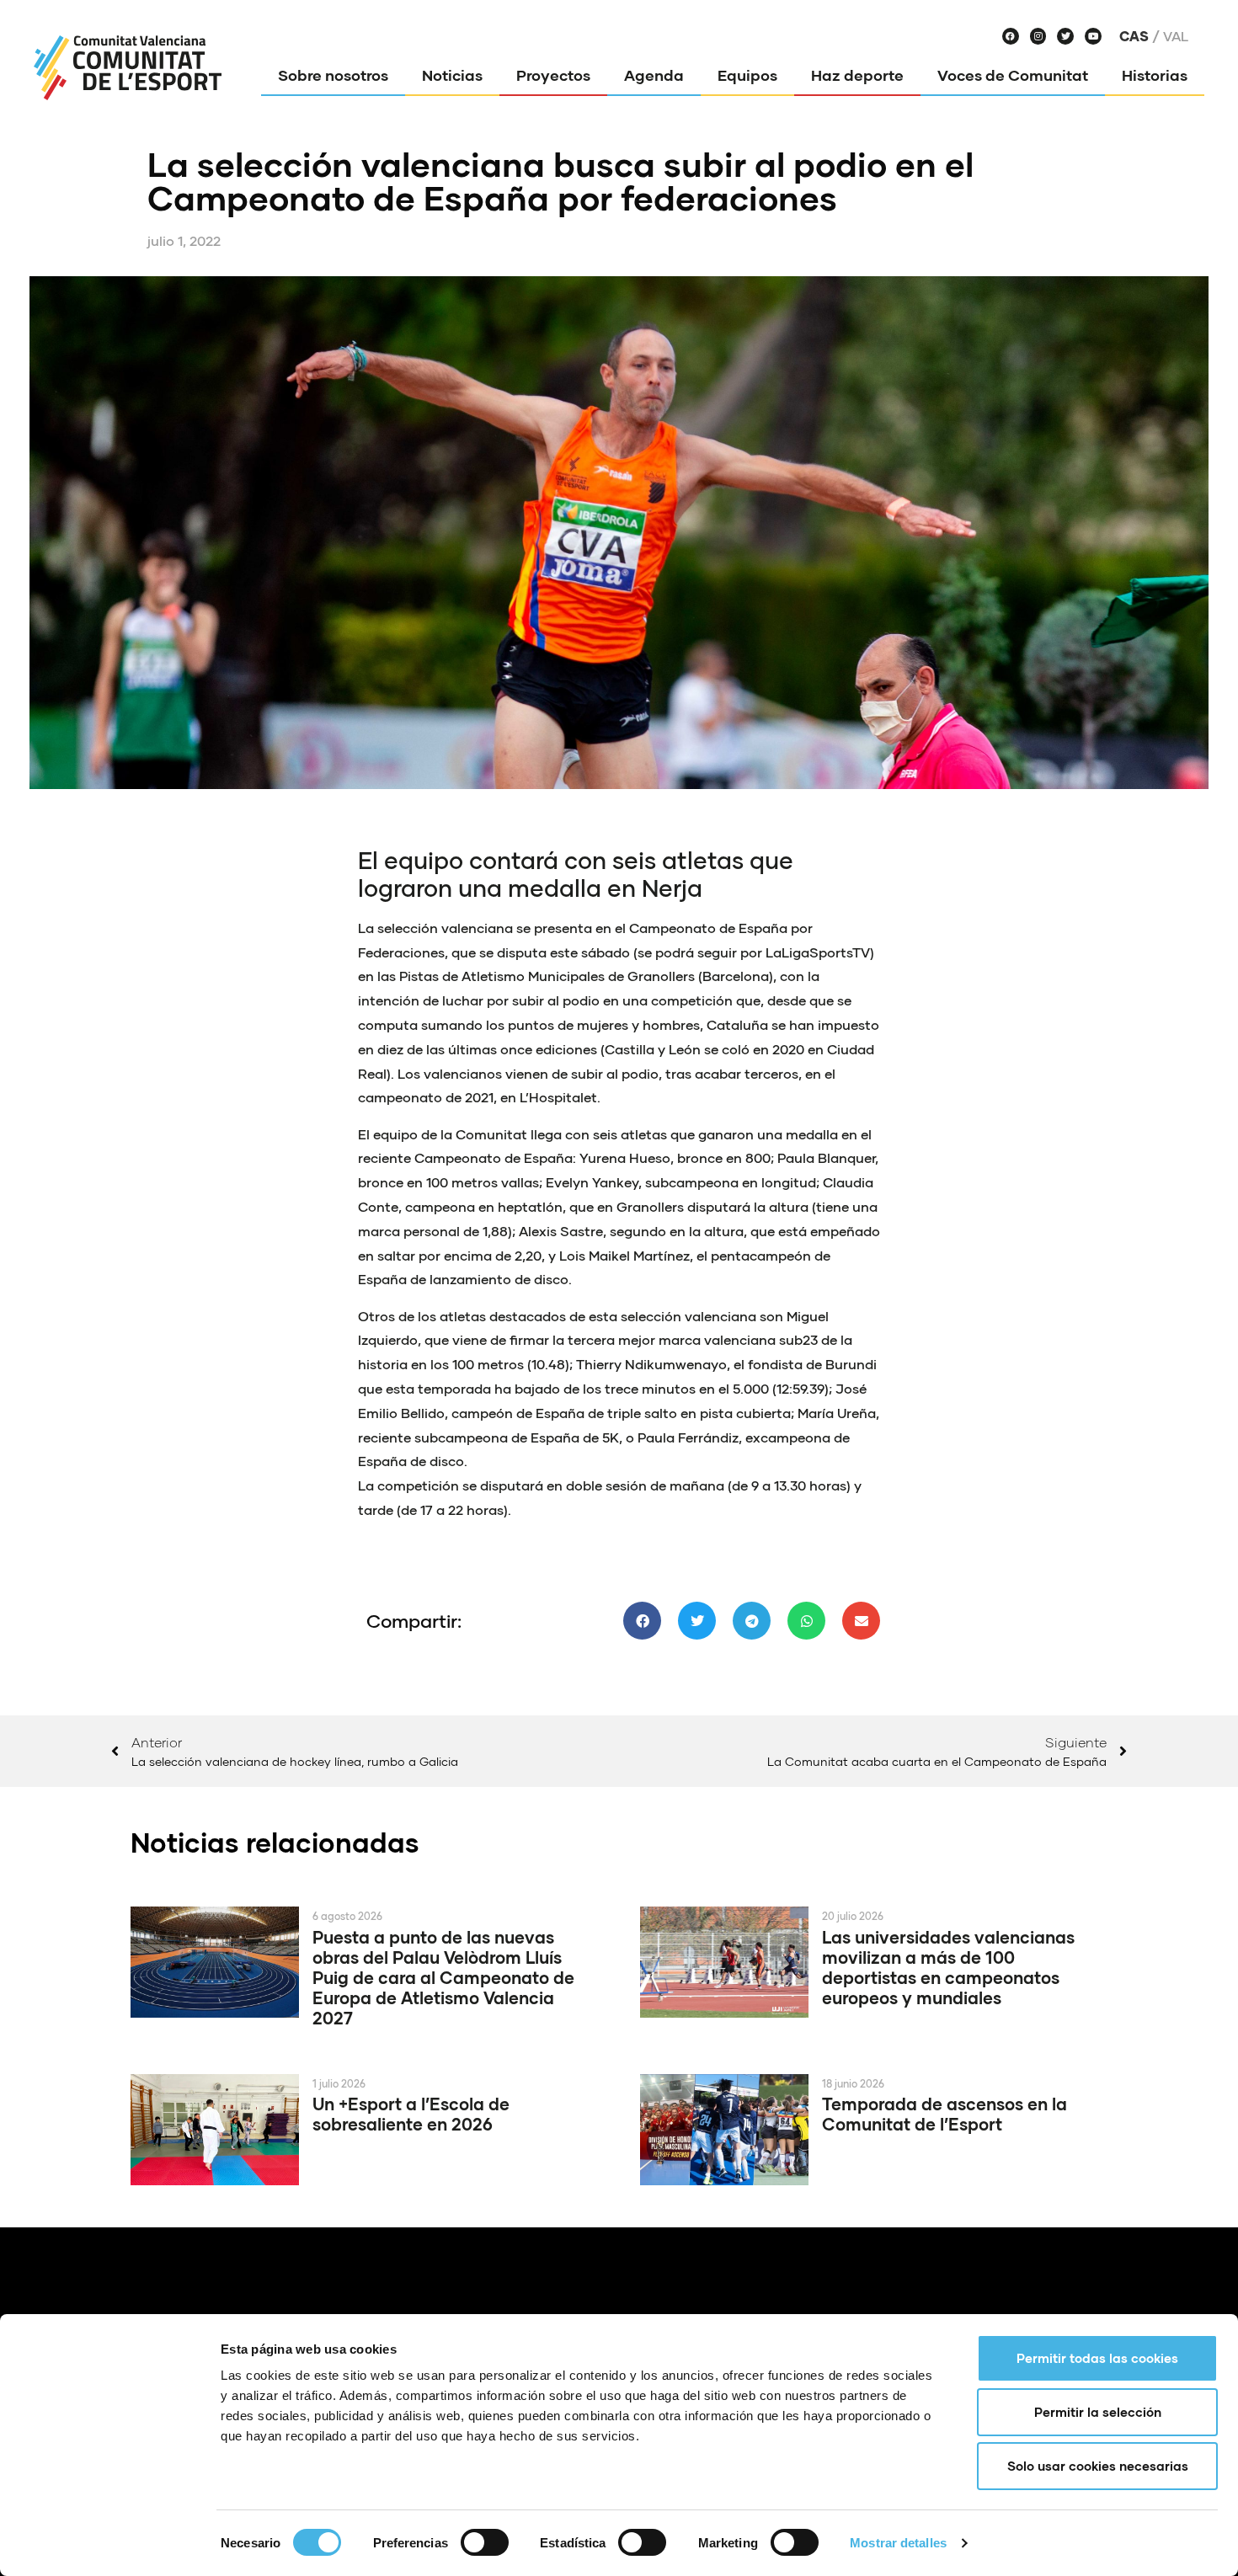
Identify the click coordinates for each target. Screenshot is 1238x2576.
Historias (1155, 75)
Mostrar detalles (898, 2543)
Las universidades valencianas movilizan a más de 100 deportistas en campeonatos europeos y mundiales (948, 1967)
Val (1176, 36)
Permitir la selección (1098, 2412)
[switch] (485, 2542)
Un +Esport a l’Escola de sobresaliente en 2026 (411, 2114)
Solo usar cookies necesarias (1098, 2466)
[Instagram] (1038, 36)
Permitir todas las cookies (1097, 2358)
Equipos (747, 75)
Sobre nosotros (333, 75)
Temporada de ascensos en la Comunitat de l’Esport (945, 2114)
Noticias (452, 75)
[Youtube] (1093, 36)
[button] (642, 1621)
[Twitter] (1065, 36)
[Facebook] (1011, 36)
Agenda (654, 75)
